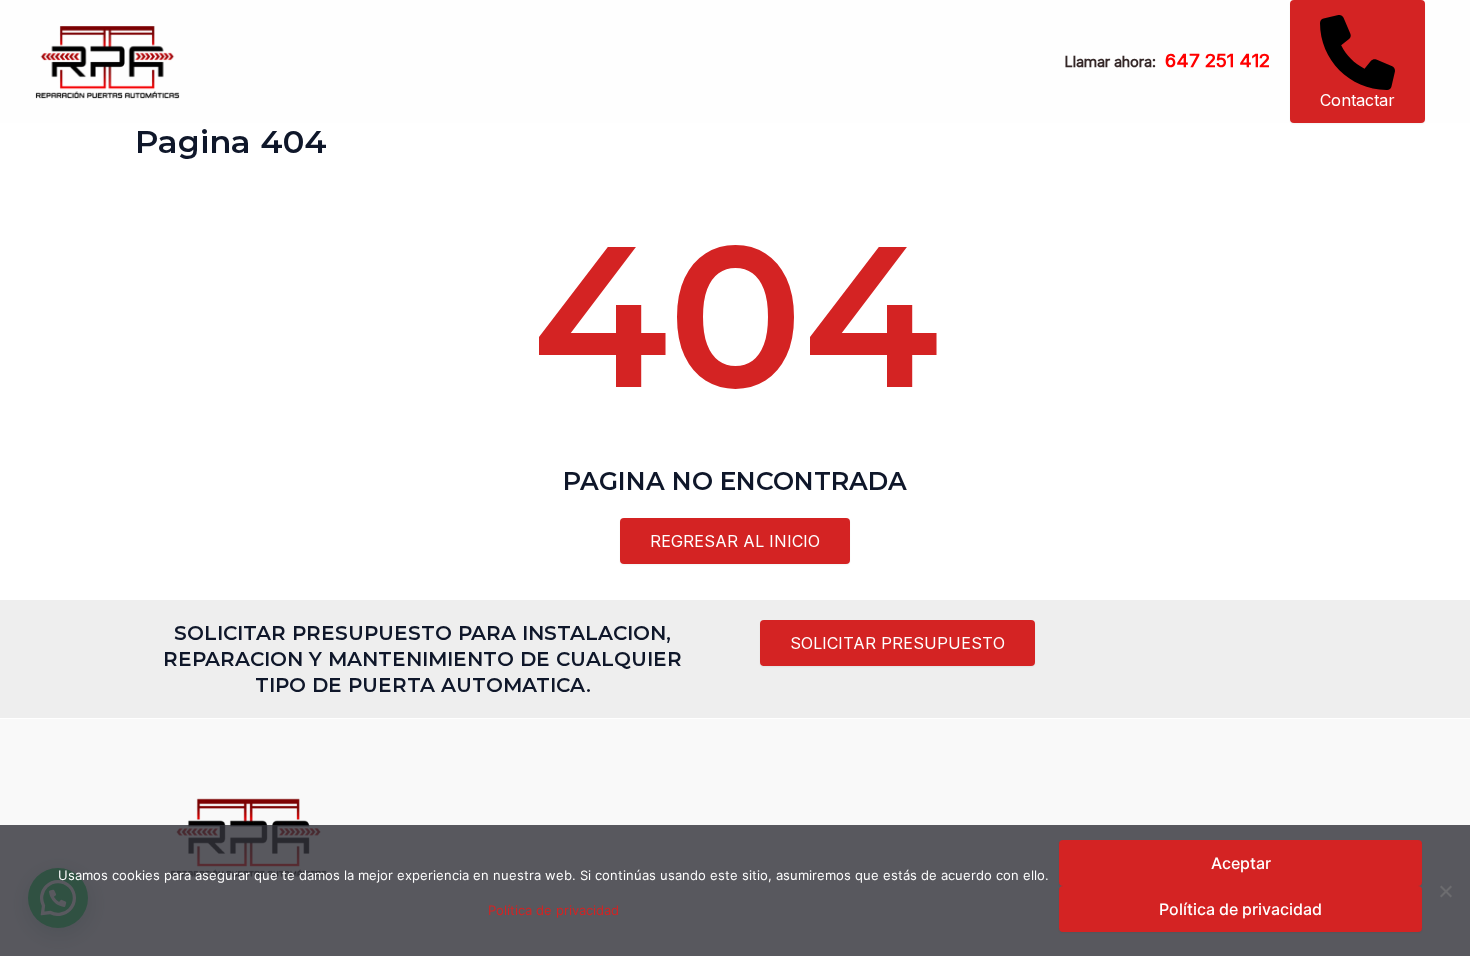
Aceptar (1241, 863)
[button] (1357, 61)
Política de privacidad (553, 910)
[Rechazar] (1445, 891)
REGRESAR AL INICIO (735, 541)
